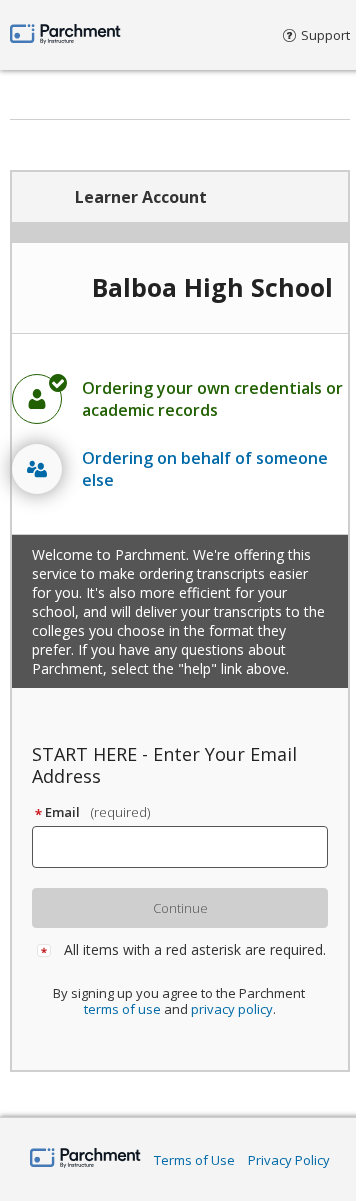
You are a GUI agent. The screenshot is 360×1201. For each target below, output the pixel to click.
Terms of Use (194, 1160)
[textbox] (189, 847)
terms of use (122, 1009)
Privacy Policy (289, 1160)
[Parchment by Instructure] (85, 1159)
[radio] (180, 399)
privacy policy (232, 1009)
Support (325, 35)
